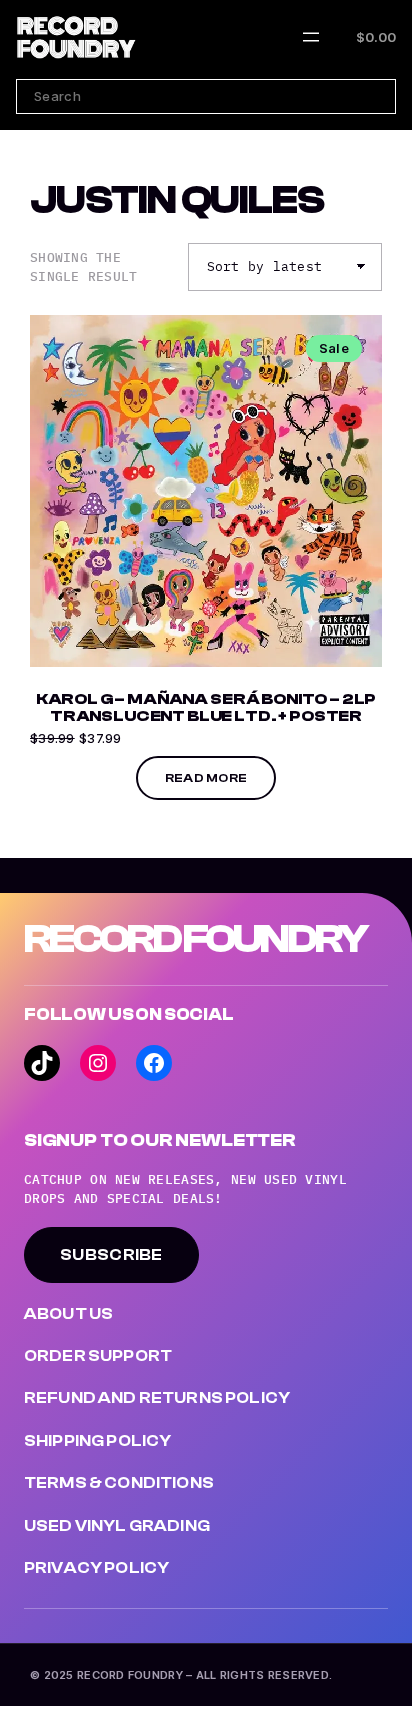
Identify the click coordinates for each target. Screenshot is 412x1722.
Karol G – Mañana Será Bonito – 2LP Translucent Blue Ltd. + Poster (206, 708)
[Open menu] (311, 37)
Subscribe (111, 1255)
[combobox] (206, 96)
